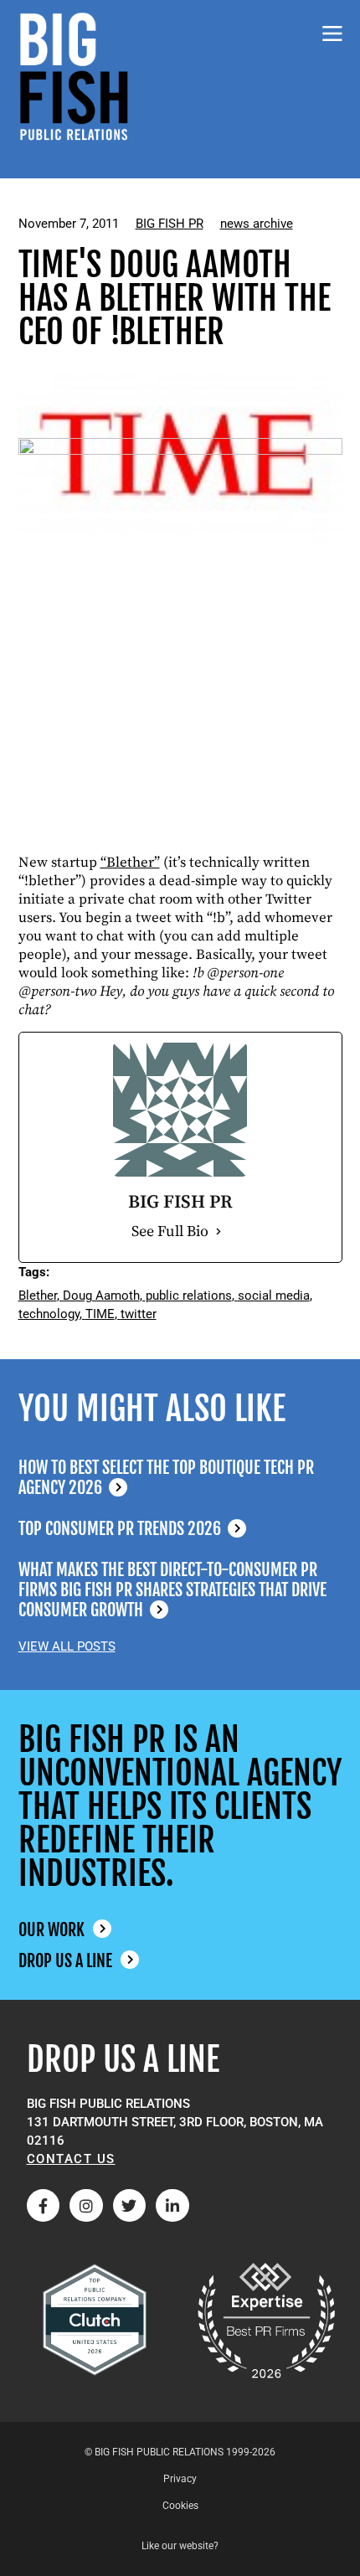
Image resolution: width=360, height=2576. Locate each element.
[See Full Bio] (219, 1232)
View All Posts (67, 1646)
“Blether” (130, 863)
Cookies (180, 2506)
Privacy (180, 2479)
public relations (189, 1296)
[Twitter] (130, 2206)
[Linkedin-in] (172, 2206)
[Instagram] (86, 2206)
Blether (38, 1296)
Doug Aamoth (101, 1296)
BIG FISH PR (170, 224)
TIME (100, 1314)
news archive (257, 224)
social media (274, 1296)
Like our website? (180, 2546)
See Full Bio (170, 1231)
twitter (139, 1314)
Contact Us (71, 2159)
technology (49, 1314)
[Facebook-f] (44, 2206)
